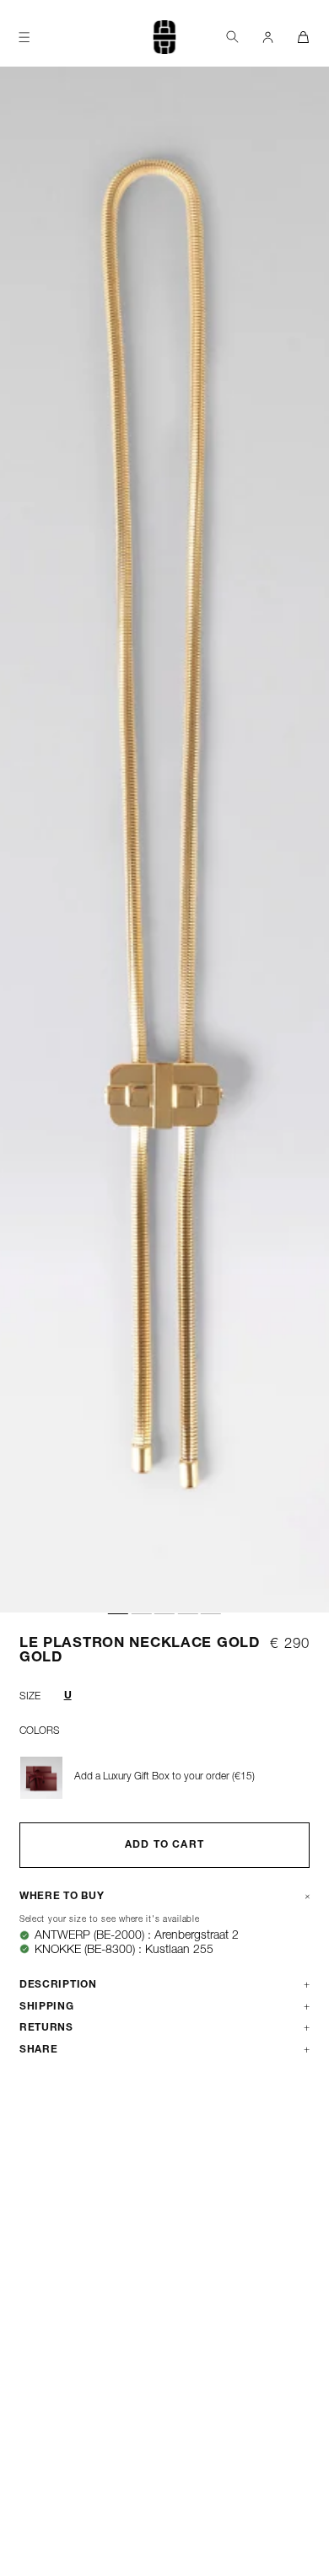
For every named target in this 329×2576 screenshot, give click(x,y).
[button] (232, 37)
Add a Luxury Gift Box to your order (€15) (164, 1777)
